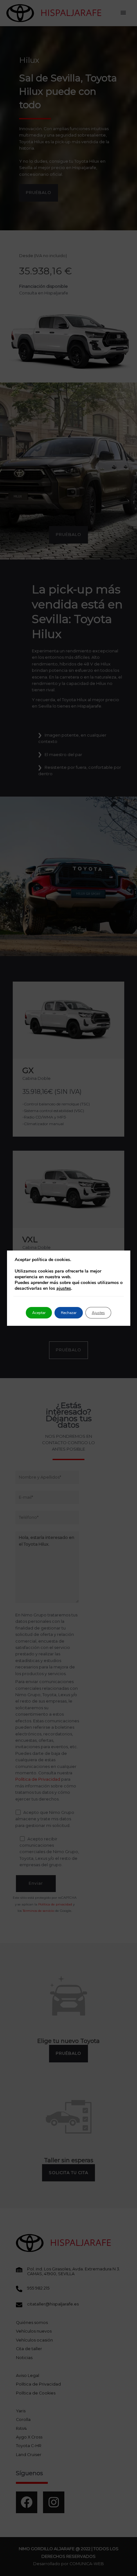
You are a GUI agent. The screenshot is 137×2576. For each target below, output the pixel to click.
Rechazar (69, 1313)
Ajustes (98, 1313)
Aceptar (39, 1313)
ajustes (64, 1288)
